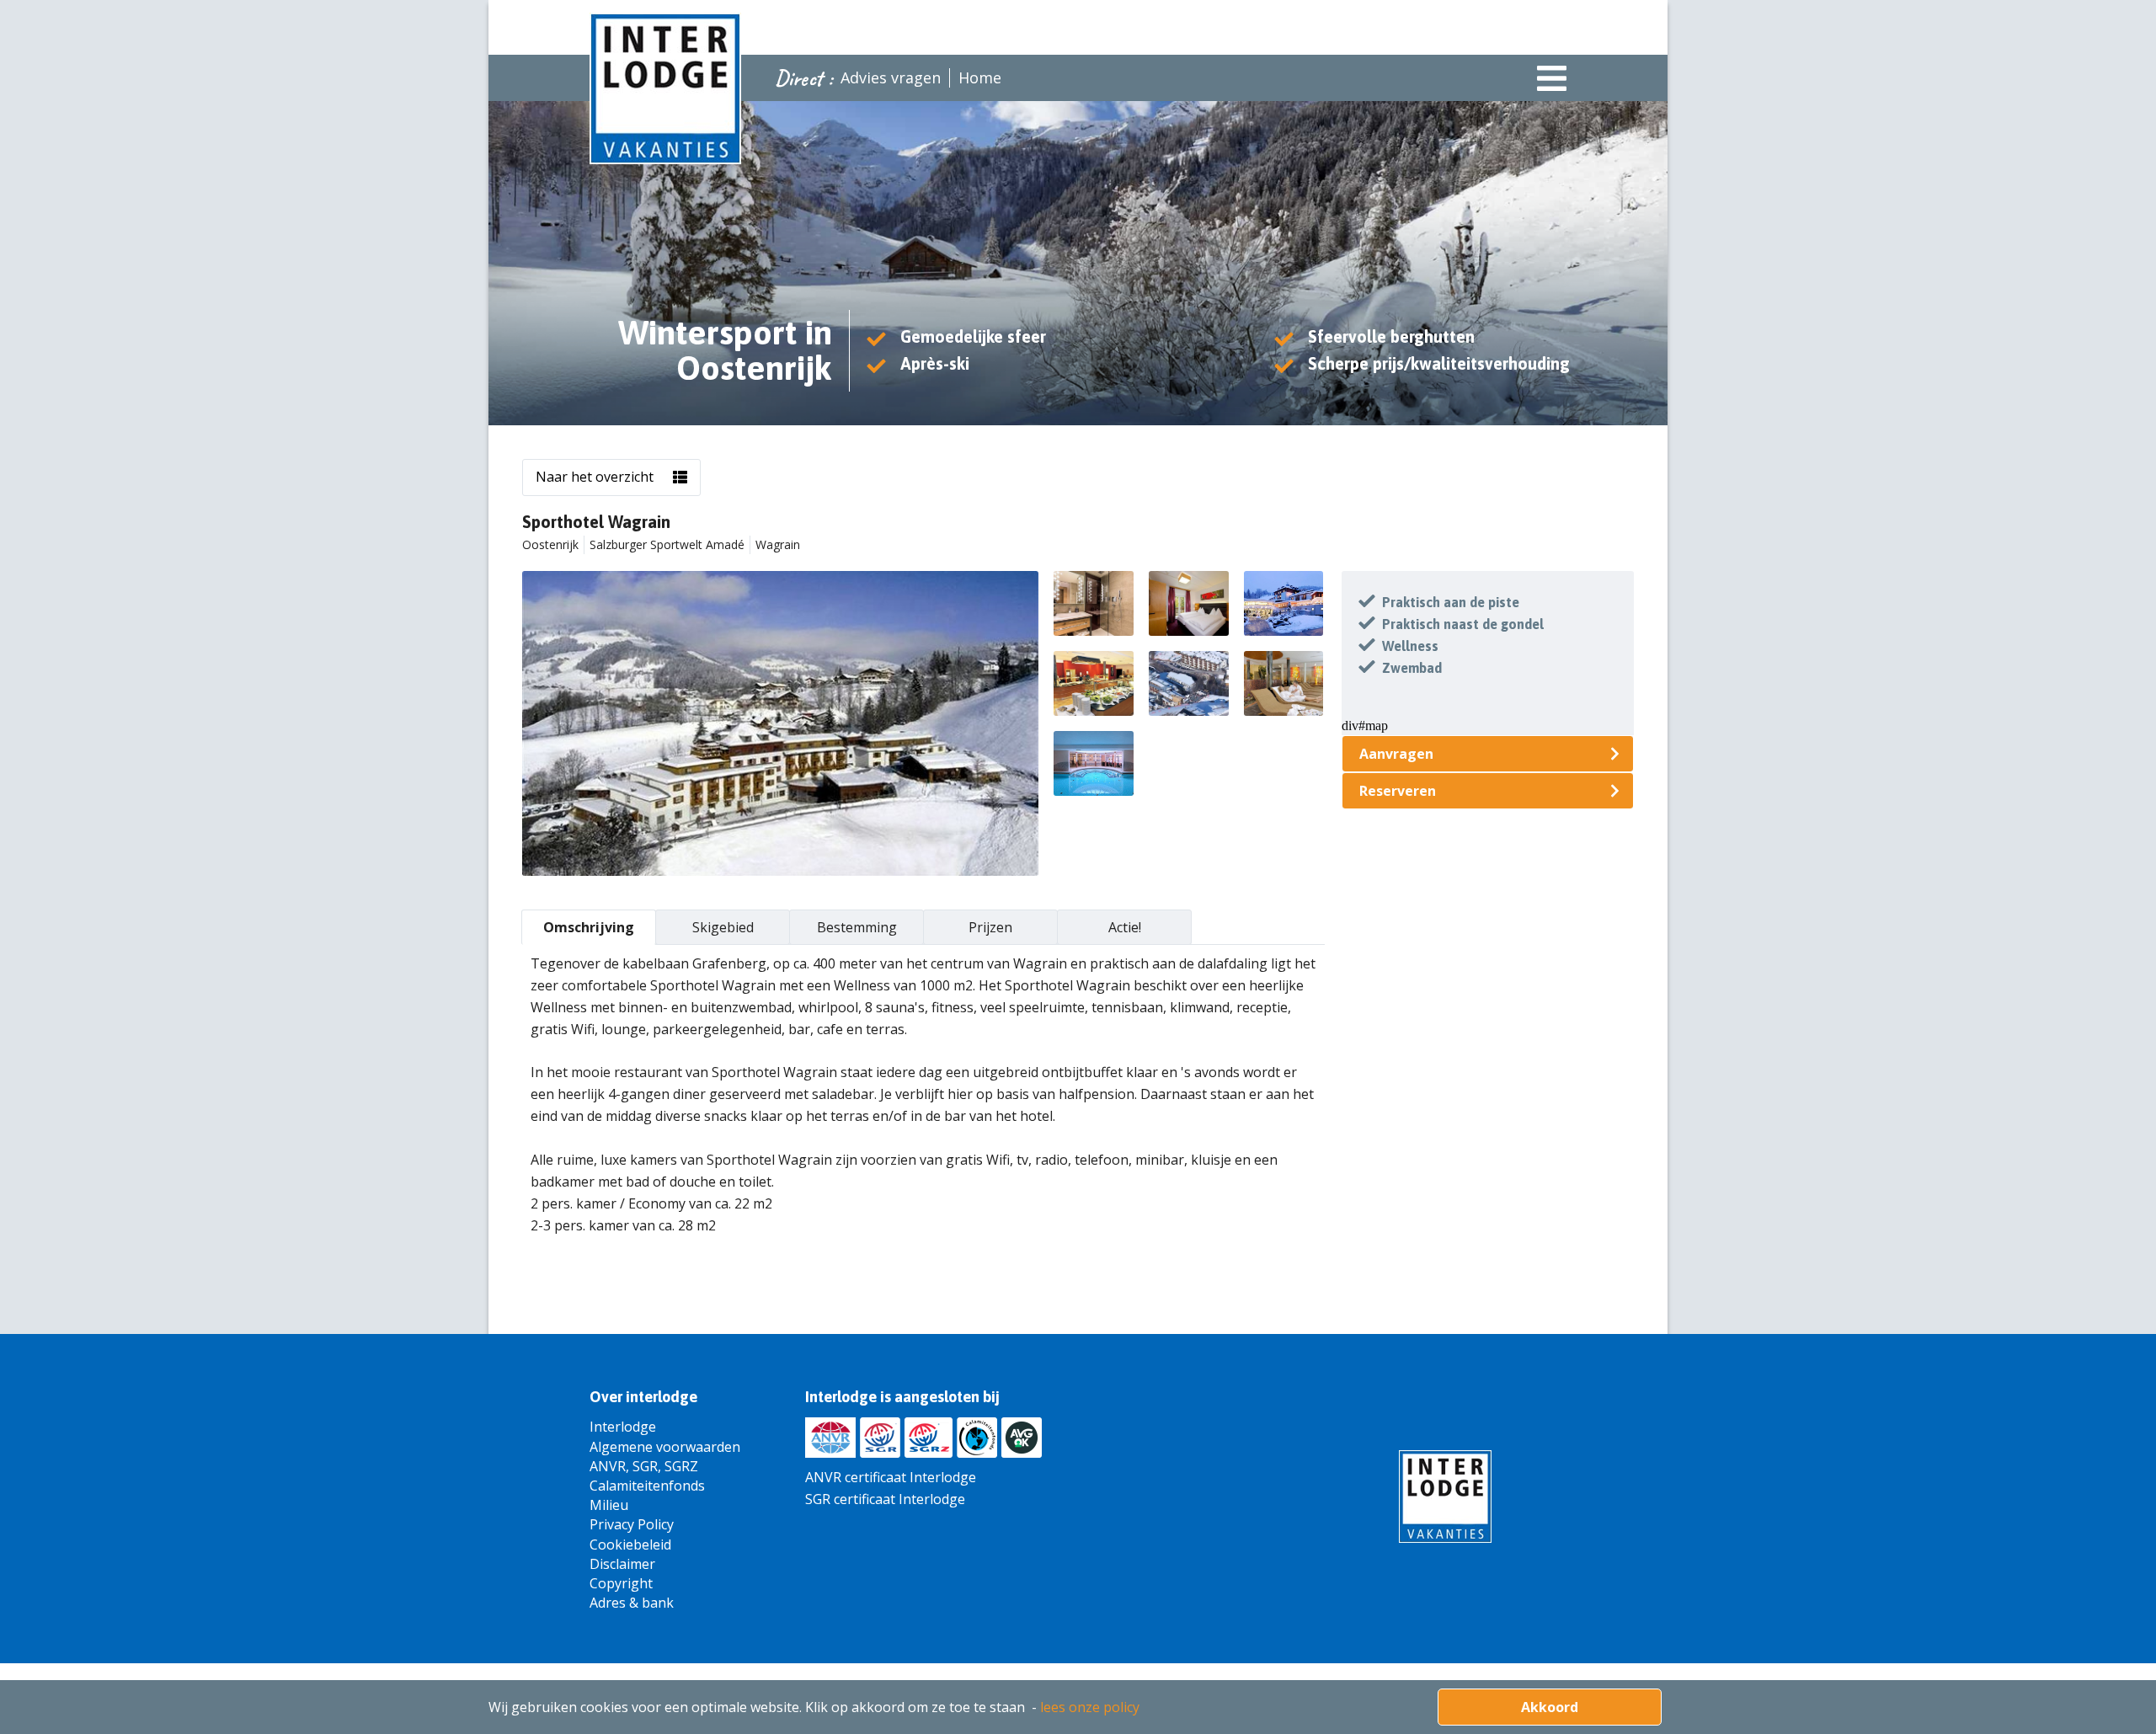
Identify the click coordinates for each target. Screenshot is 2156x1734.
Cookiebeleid (630, 1545)
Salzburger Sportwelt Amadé (667, 544)
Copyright (621, 1583)
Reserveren (1398, 791)
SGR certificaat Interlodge (885, 1499)
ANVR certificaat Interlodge (891, 1477)
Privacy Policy (632, 1524)
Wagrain (778, 544)
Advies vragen (891, 77)
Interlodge (623, 1427)
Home (980, 77)
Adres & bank (632, 1603)
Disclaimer (622, 1564)
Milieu (609, 1505)
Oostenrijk (550, 544)
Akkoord (1550, 1707)
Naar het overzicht (595, 477)
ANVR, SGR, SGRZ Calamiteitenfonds (647, 1476)
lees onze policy (1090, 1707)
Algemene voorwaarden (665, 1447)
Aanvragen (1396, 754)
